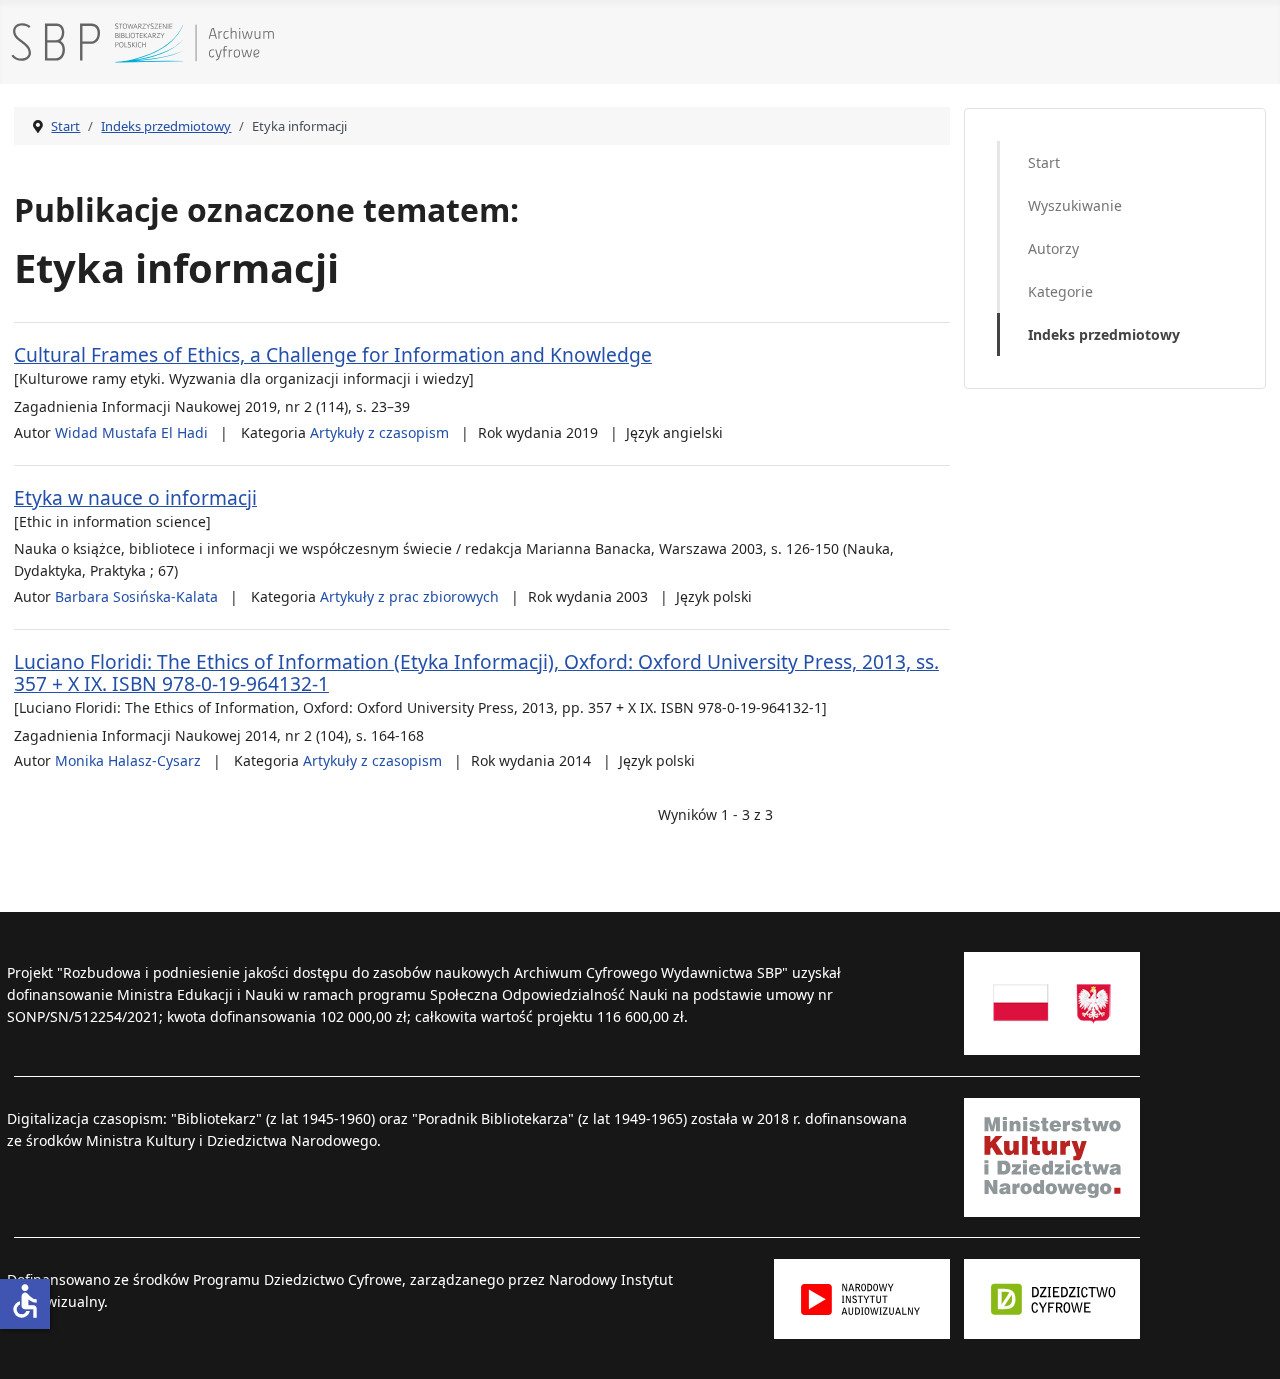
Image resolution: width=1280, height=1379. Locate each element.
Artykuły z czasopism (379, 432)
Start (1044, 162)
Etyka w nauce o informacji (135, 497)
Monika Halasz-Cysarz (128, 760)
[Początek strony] (1249, 1345)
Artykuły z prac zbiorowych (409, 596)
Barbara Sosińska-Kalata (136, 596)
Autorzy (1053, 248)
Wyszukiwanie (1075, 205)
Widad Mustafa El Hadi (131, 432)
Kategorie (1060, 291)
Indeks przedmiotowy (1104, 334)
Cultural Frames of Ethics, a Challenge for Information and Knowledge (333, 354)
